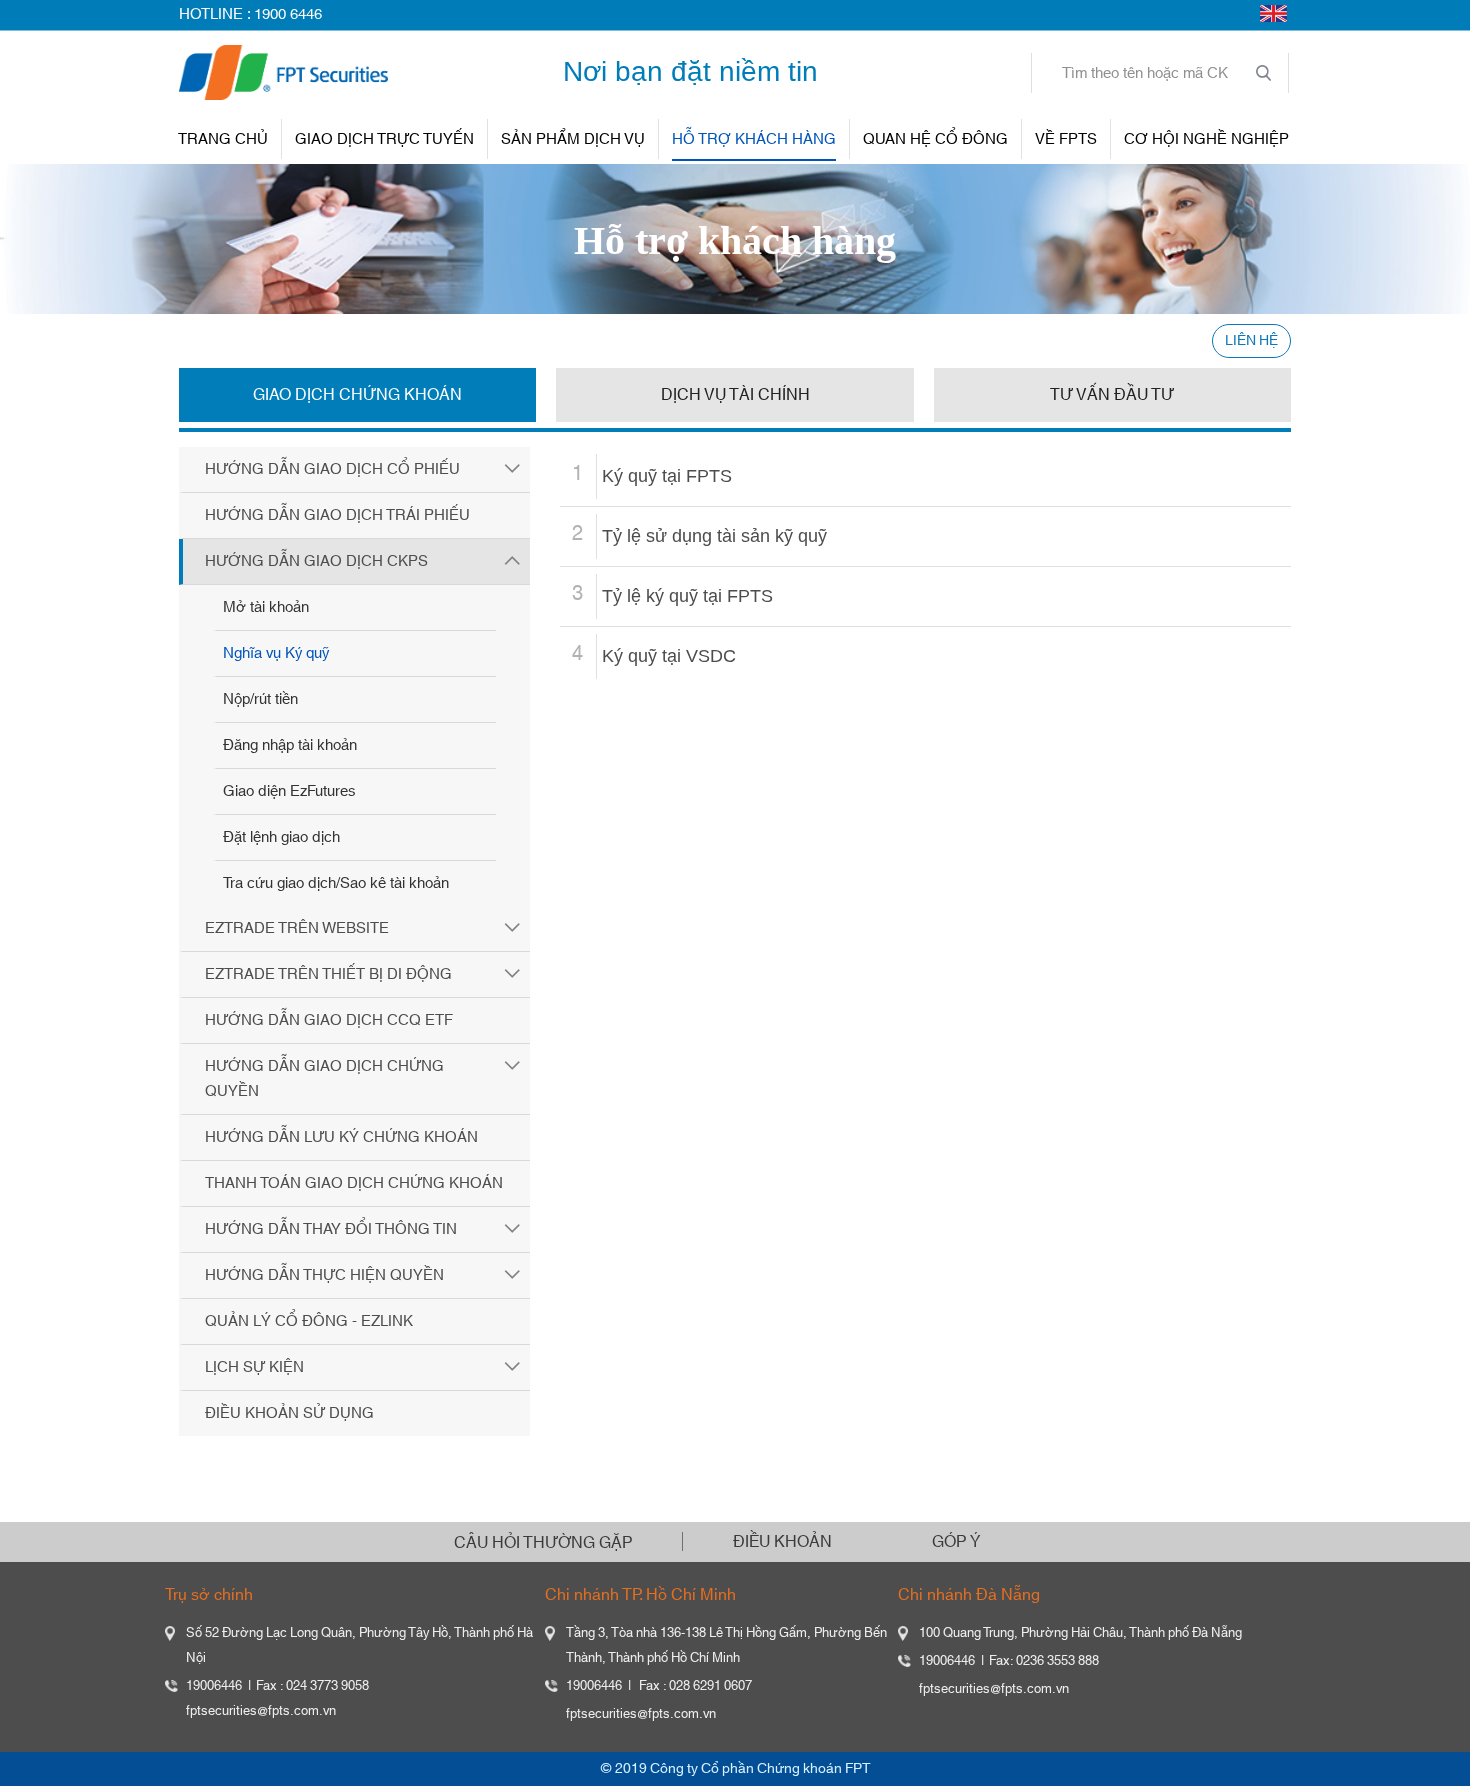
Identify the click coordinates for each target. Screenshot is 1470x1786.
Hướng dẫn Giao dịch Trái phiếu (337, 515)
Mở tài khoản (266, 607)
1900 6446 (288, 14)
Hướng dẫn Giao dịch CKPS (316, 561)
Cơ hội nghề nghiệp (1206, 139)
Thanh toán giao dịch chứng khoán (354, 1183)
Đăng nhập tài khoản (290, 745)
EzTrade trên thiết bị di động (328, 974)
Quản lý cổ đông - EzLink (309, 1321)
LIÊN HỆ (1251, 341)
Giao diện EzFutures (289, 791)
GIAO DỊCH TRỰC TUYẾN (384, 139)
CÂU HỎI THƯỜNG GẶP (543, 1543)
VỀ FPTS (1066, 139)
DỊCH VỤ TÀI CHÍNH (735, 395)
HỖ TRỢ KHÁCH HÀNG (754, 139)
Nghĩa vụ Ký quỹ (276, 653)
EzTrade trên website (297, 928)
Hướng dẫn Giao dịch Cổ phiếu (332, 469)
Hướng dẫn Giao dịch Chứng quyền (324, 1079)
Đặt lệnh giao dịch (281, 837)
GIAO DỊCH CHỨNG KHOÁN (357, 395)
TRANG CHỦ (223, 139)
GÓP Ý (956, 1542)
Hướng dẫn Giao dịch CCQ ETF (329, 1020)
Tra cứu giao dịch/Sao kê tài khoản (336, 883)
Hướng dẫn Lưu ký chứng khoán (341, 1137)
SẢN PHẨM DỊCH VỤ (573, 139)
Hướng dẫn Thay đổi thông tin (331, 1229)
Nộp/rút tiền (260, 699)
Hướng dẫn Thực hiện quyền (324, 1275)
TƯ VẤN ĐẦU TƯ (1112, 395)
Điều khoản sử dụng (289, 1413)
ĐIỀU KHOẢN (782, 1542)
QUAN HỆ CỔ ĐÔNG (935, 139)
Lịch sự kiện (254, 1367)
